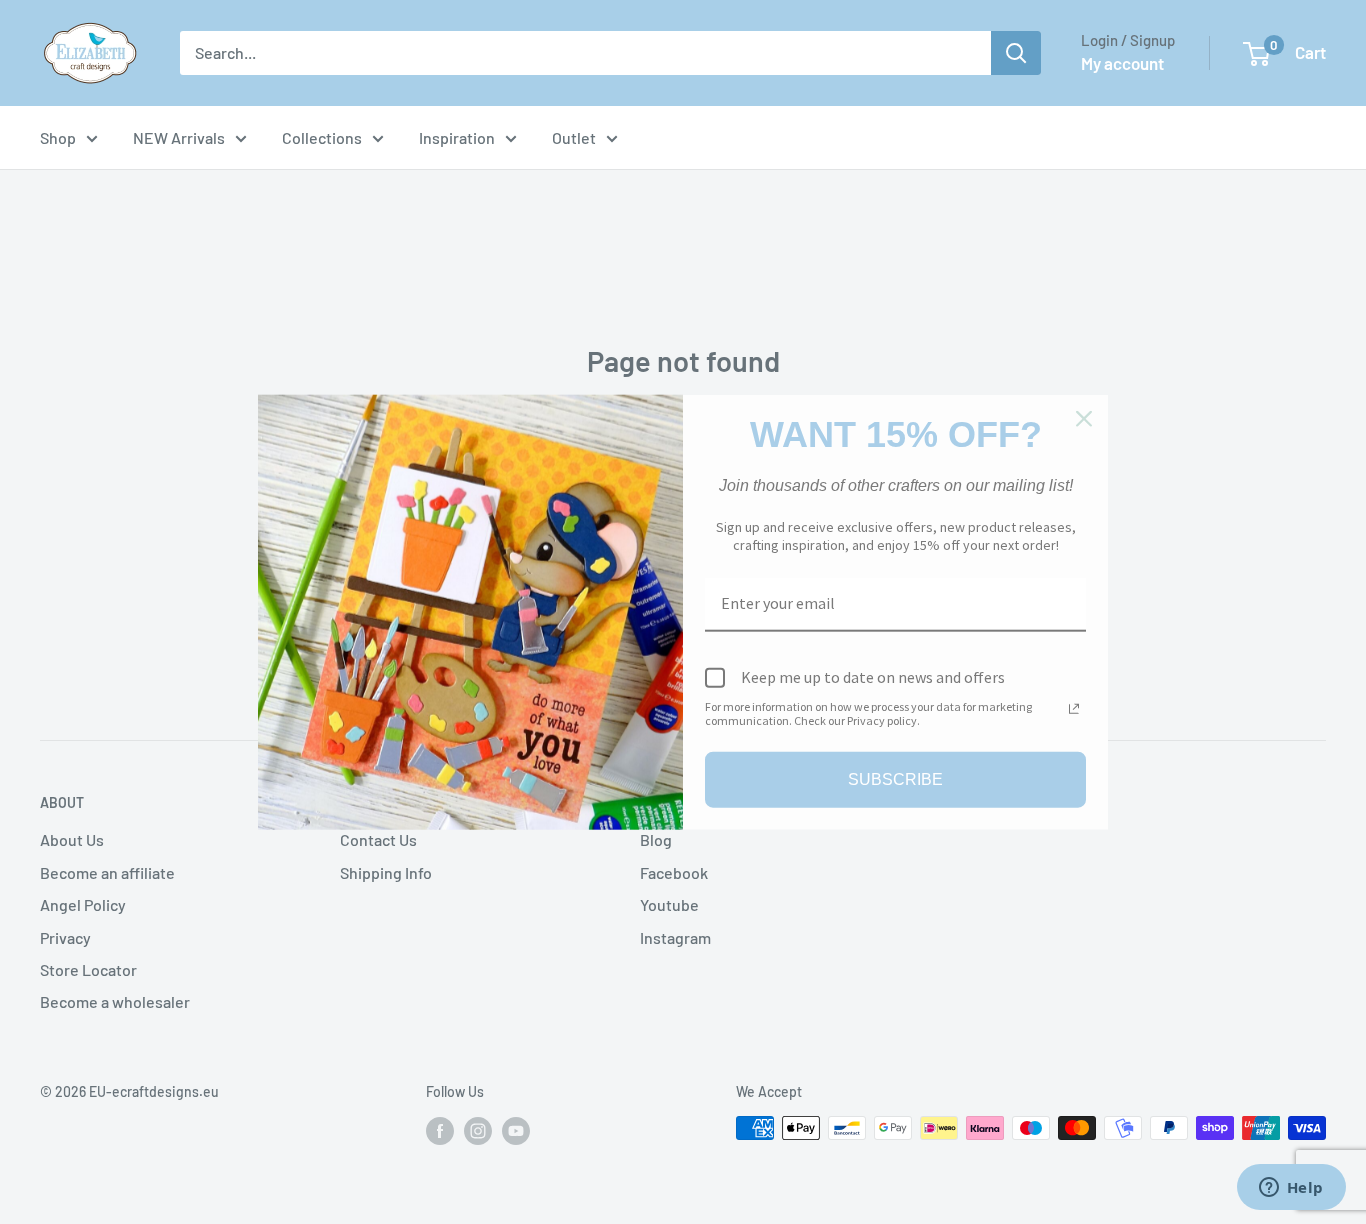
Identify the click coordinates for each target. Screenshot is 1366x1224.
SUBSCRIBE (895, 779)
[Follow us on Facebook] (440, 1130)
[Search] (1016, 53)
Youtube (669, 904)
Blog (656, 839)
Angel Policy (83, 904)
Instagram (675, 937)
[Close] (1084, 419)
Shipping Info (386, 872)
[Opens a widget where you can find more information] (1291, 1189)
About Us (72, 839)
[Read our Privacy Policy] (1074, 708)
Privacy (65, 937)
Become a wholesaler (115, 1001)
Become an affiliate (107, 872)
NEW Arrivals (179, 137)
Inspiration (457, 137)
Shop (58, 137)
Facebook (674, 872)
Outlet (574, 137)
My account (1122, 63)
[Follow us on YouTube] (516, 1130)
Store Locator (88, 969)
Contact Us (378, 839)
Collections (322, 137)
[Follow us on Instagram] (478, 1130)
